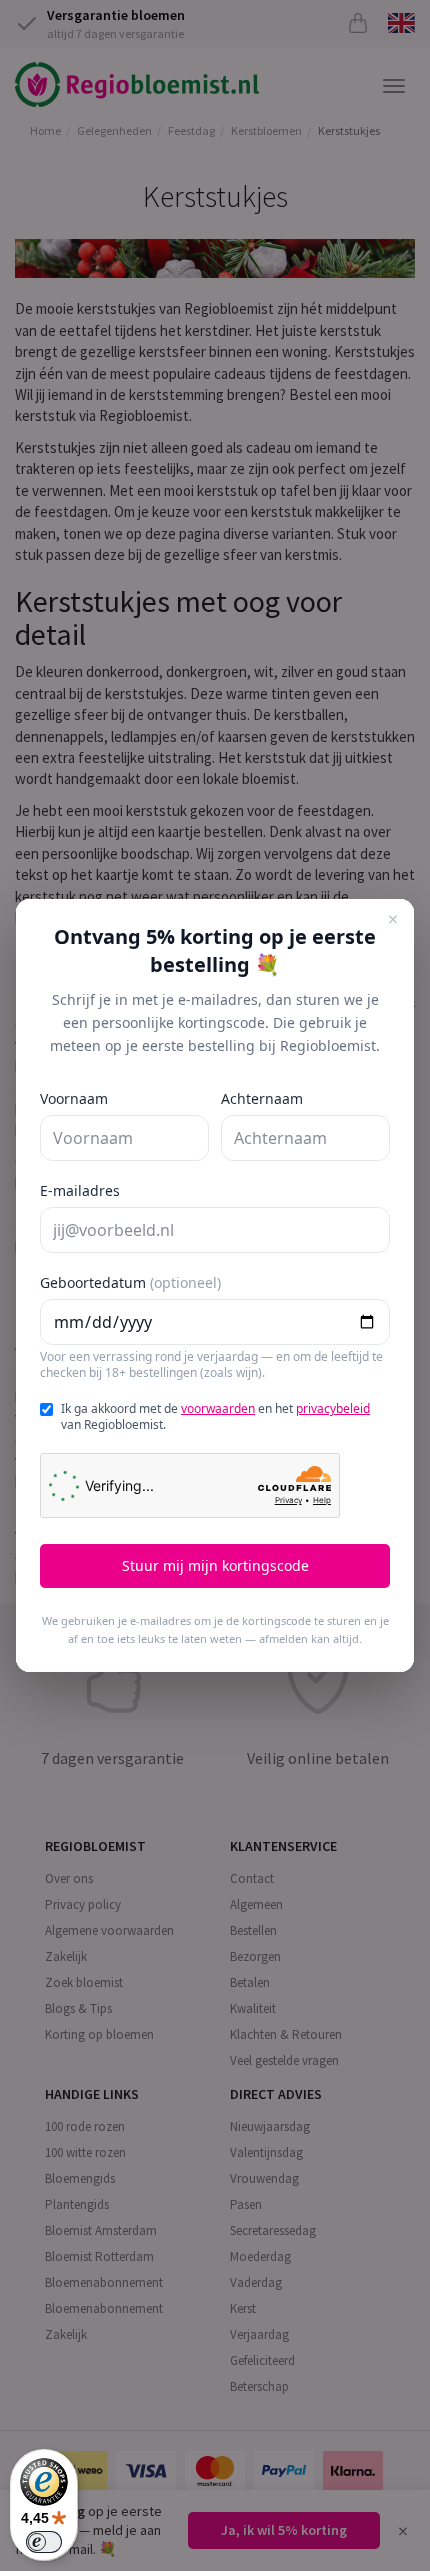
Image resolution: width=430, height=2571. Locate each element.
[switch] (44, 2542)
